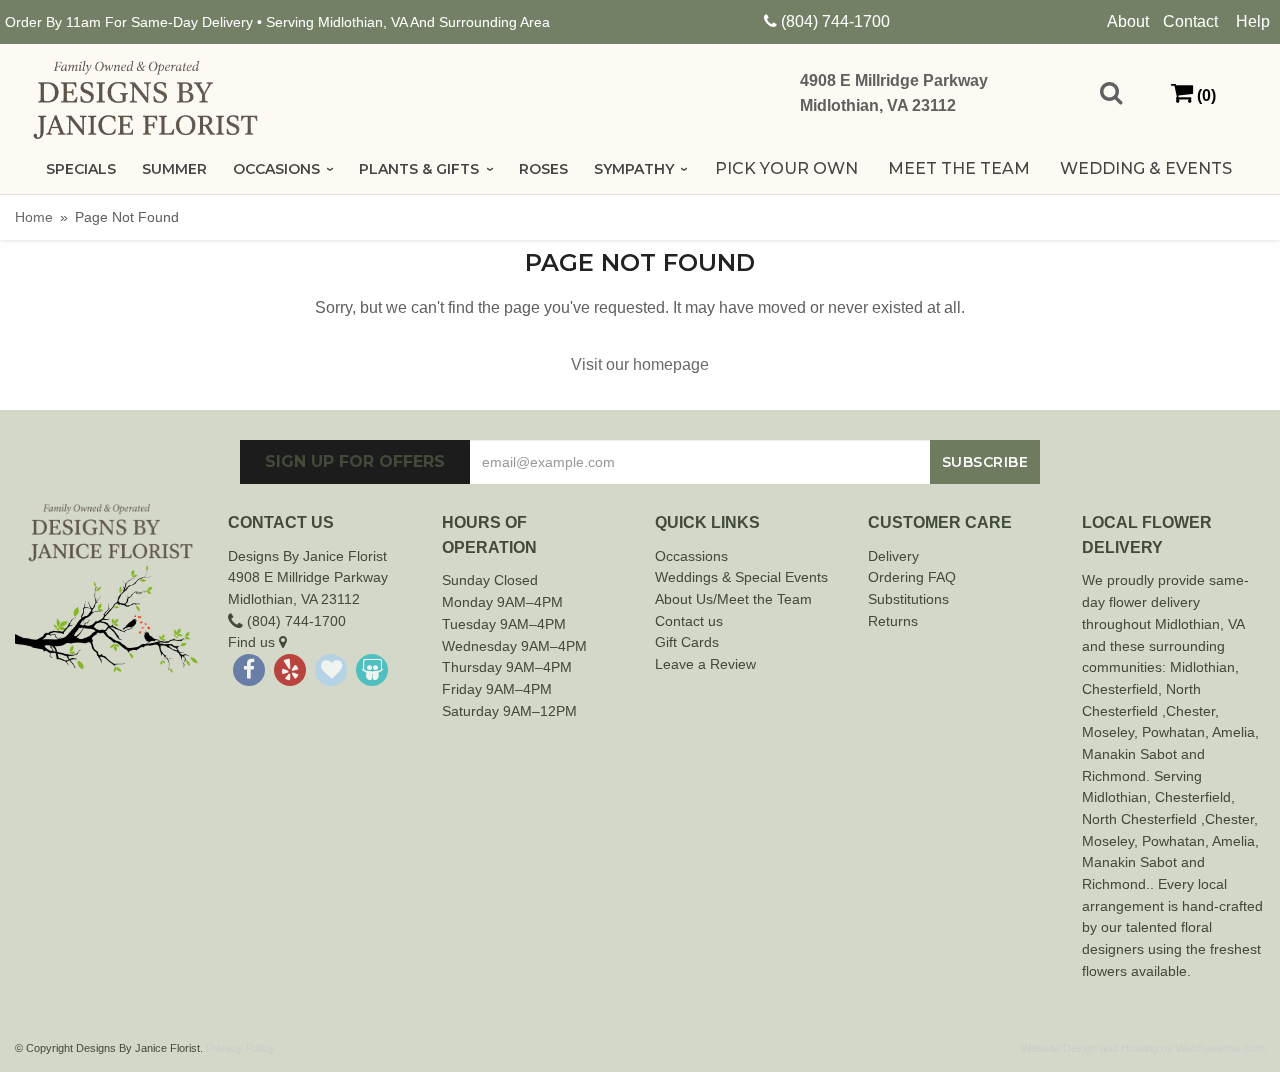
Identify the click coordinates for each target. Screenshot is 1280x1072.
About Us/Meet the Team (733, 599)
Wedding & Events (1146, 168)
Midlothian (1202, 667)
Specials (81, 169)
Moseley (1108, 732)
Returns (893, 621)
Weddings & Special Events (741, 577)
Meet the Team (959, 168)
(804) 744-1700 (835, 21)
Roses (543, 169)
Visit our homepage (640, 364)
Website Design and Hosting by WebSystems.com (1143, 1048)
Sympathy (634, 169)
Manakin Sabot (1129, 754)
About (1128, 21)
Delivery (893, 556)
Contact (1190, 21)
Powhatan (1173, 732)
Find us (253, 642)
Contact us (689, 621)
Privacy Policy (240, 1048)
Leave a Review (705, 664)
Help (1253, 21)
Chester (1107, 689)
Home (34, 217)
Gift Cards (687, 642)
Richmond (1114, 776)
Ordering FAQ (912, 577)
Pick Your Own (786, 168)
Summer (174, 169)
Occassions (691, 556)
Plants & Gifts (419, 169)
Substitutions (908, 599)
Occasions (276, 169)
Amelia (1233, 732)
